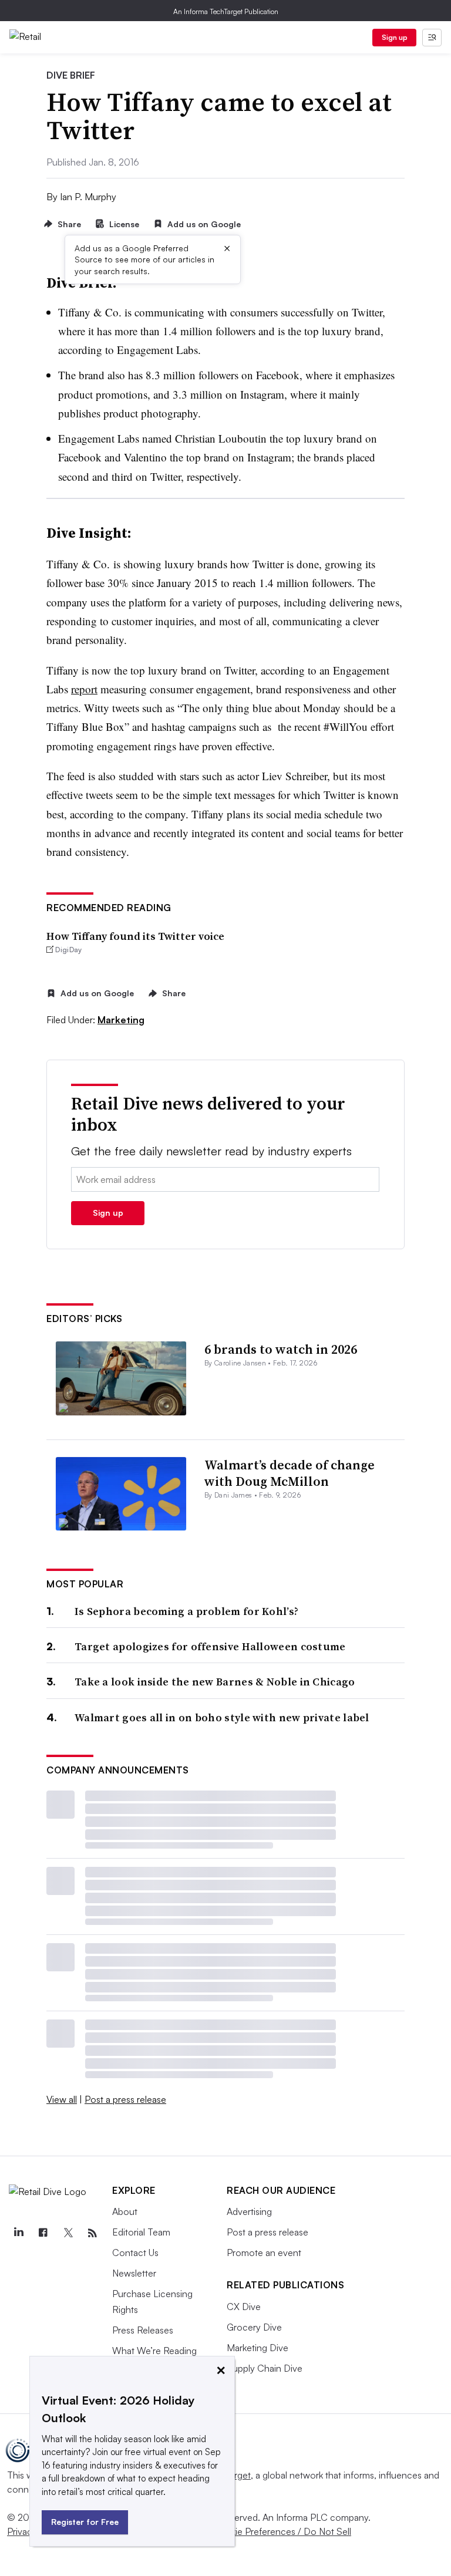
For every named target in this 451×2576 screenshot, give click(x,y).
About (125, 2211)
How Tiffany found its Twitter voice (135, 936)
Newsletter (134, 2273)
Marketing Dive (258, 2348)
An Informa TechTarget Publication (226, 11)
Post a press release (125, 2099)
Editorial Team (141, 2232)
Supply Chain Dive (265, 2368)
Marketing (121, 1020)
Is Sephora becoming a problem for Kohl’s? (186, 1611)
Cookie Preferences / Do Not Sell (282, 2531)
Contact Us (135, 2253)
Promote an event (264, 2253)
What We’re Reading (154, 2351)
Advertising (249, 2211)
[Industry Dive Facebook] (43, 2233)
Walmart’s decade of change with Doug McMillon (290, 1473)
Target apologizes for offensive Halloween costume (210, 1646)
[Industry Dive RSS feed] (92, 2233)
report (84, 689)
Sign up (395, 37)
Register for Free (85, 2522)
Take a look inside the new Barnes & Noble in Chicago (215, 1682)
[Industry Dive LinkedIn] (18, 2233)
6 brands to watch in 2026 (281, 1349)
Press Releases (143, 2330)
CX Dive (244, 2307)
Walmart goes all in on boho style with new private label (222, 1717)
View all (62, 2099)
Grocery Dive (254, 2327)
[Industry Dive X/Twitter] (68, 2233)
